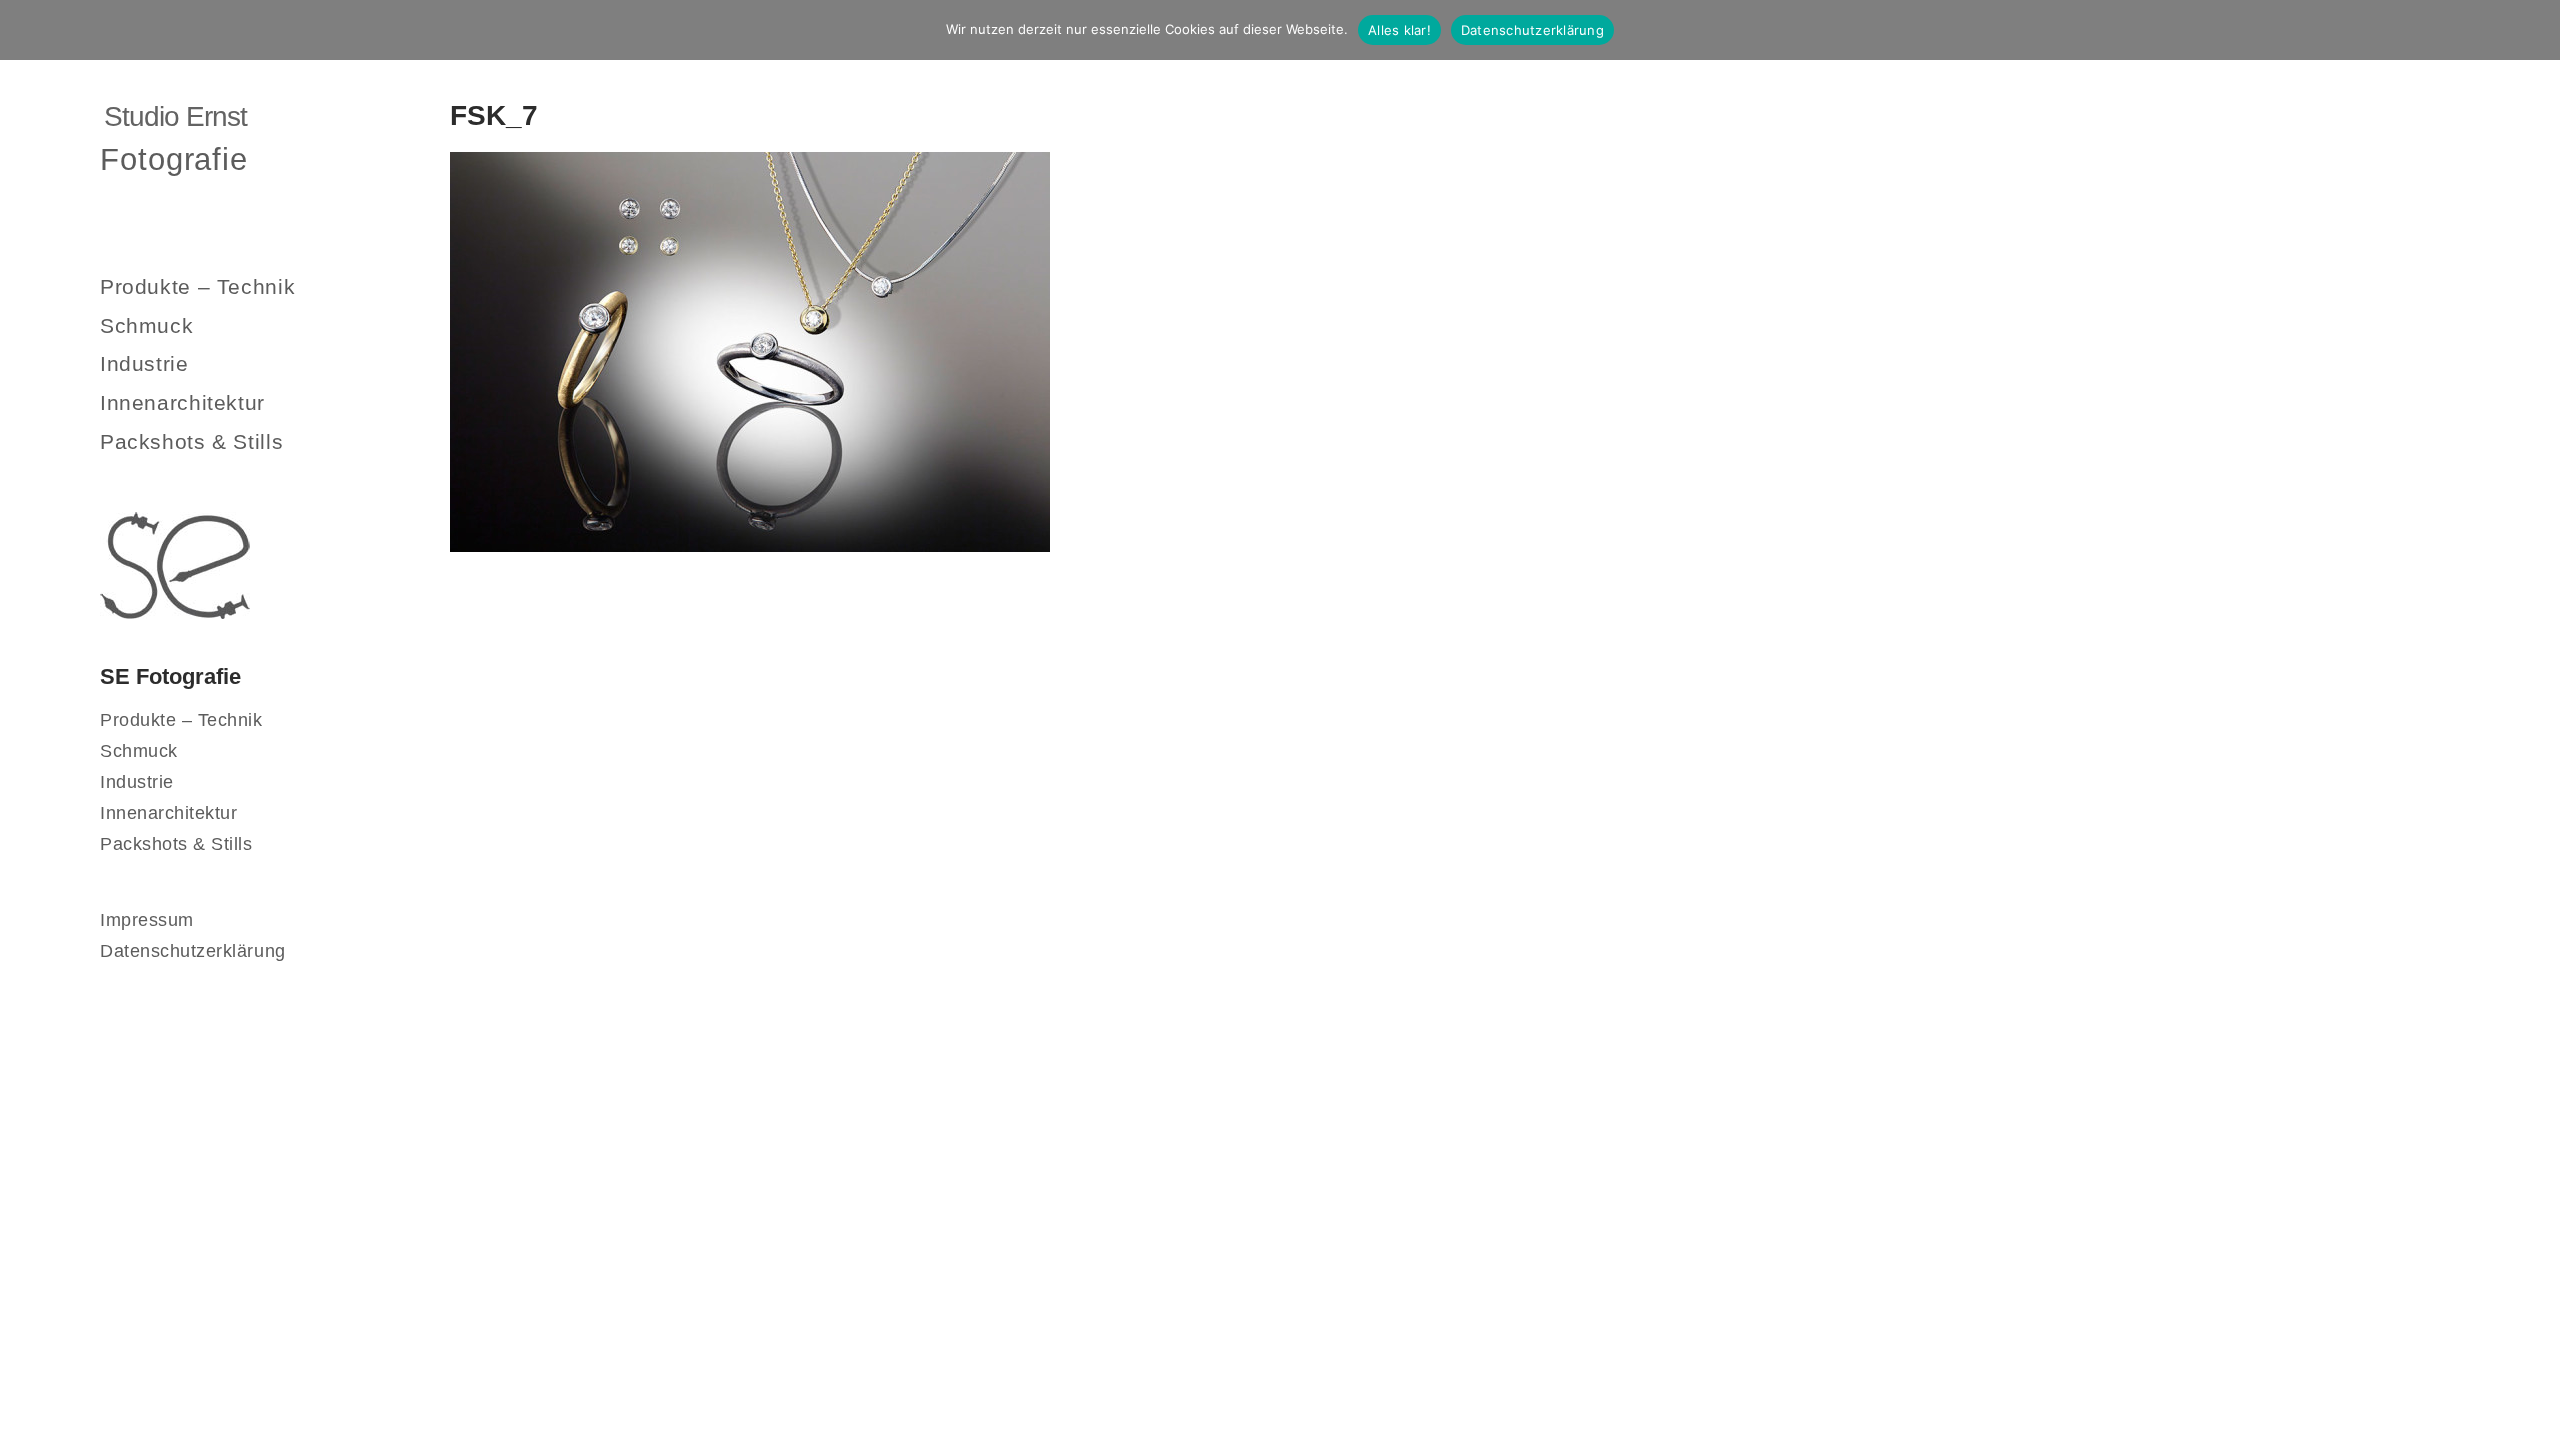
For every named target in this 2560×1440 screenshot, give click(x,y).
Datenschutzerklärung (193, 951)
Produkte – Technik (197, 286)
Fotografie (174, 159)
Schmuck (146, 325)
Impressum (147, 920)
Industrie (144, 363)
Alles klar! (1399, 30)
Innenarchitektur (182, 402)
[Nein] (2535, 30)
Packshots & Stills (191, 441)
